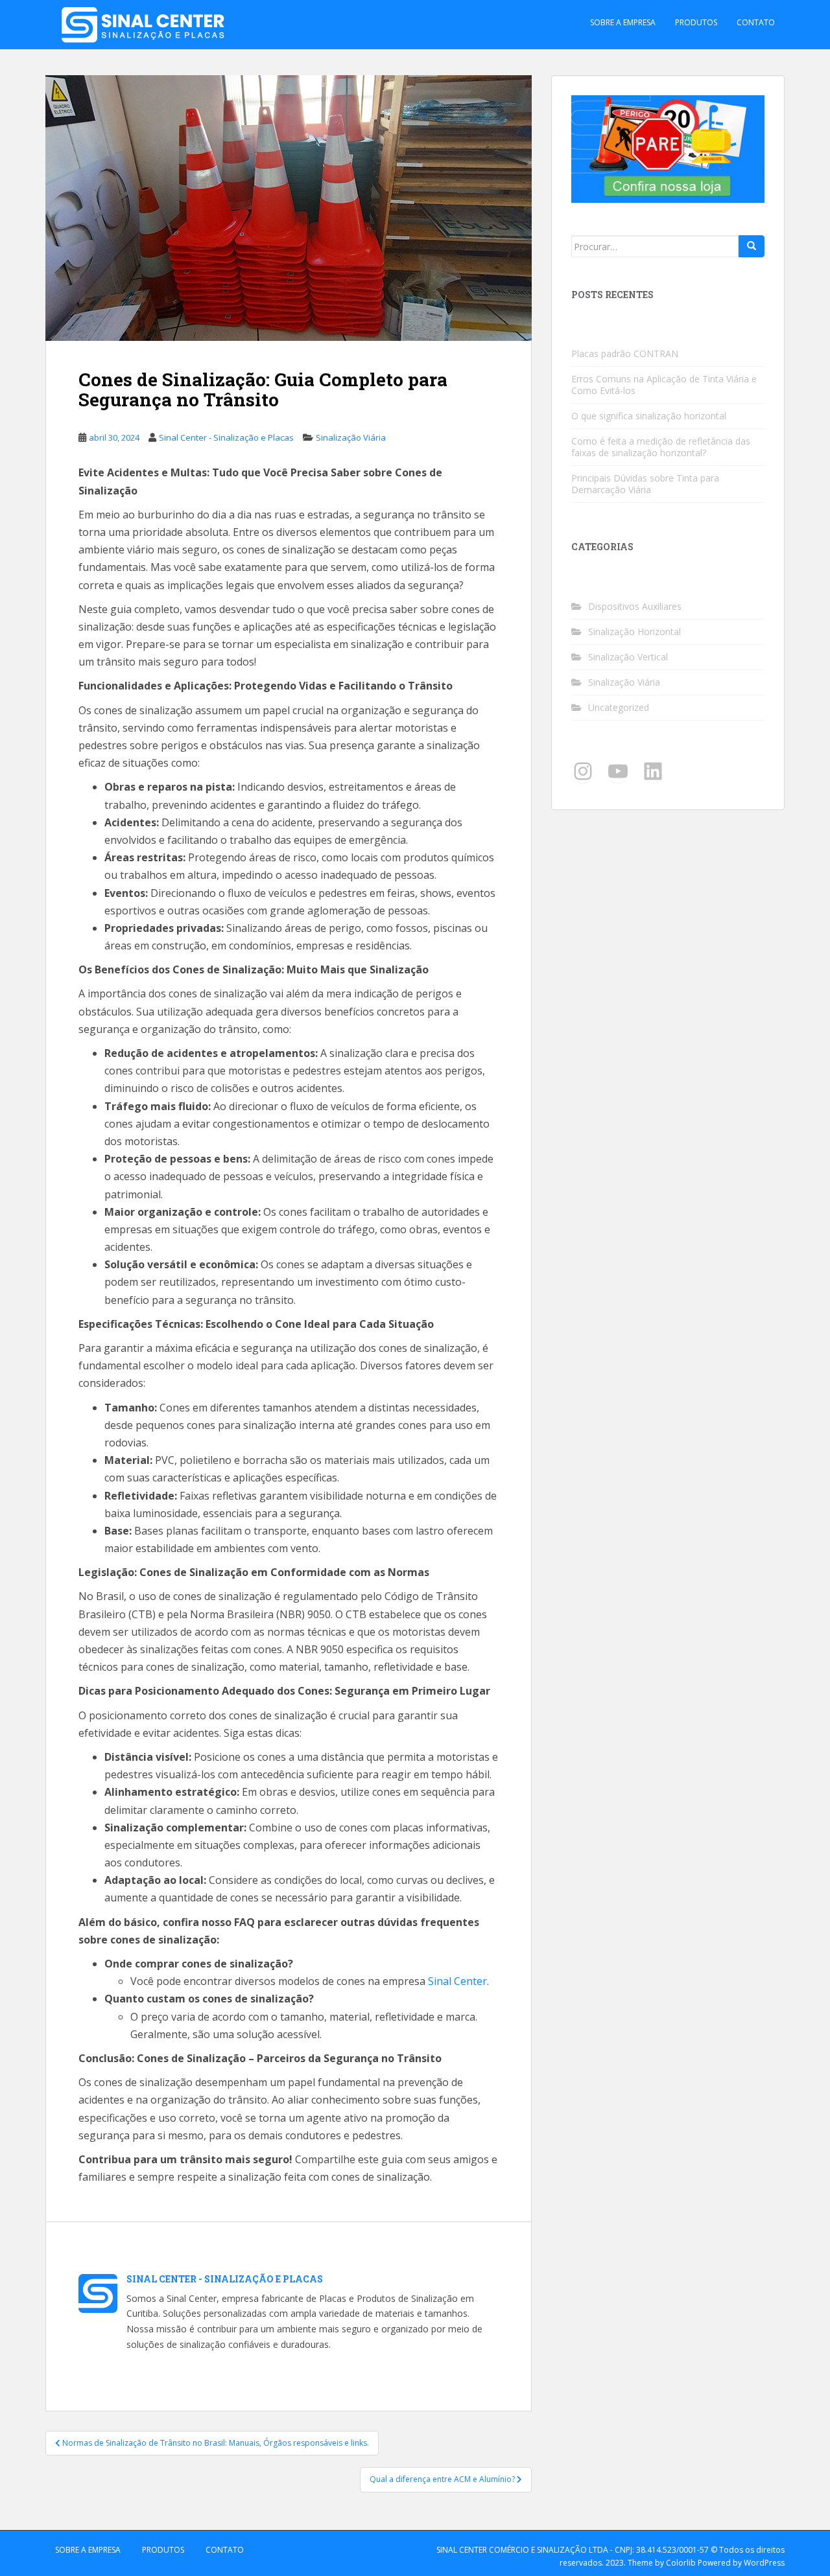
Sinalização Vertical (628, 657)
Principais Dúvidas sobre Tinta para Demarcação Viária (645, 484)
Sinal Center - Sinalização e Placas (226, 437)
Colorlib (681, 2563)
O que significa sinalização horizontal (649, 416)
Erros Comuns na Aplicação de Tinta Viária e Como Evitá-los (664, 385)
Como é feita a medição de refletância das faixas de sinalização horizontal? (661, 447)
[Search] (752, 246)
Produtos (696, 22)
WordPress (764, 2563)
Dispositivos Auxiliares (635, 606)
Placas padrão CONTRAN (625, 354)
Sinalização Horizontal (634, 632)
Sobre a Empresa (623, 22)
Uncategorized (619, 707)
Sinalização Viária (351, 437)
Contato (756, 22)
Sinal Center (457, 1981)
